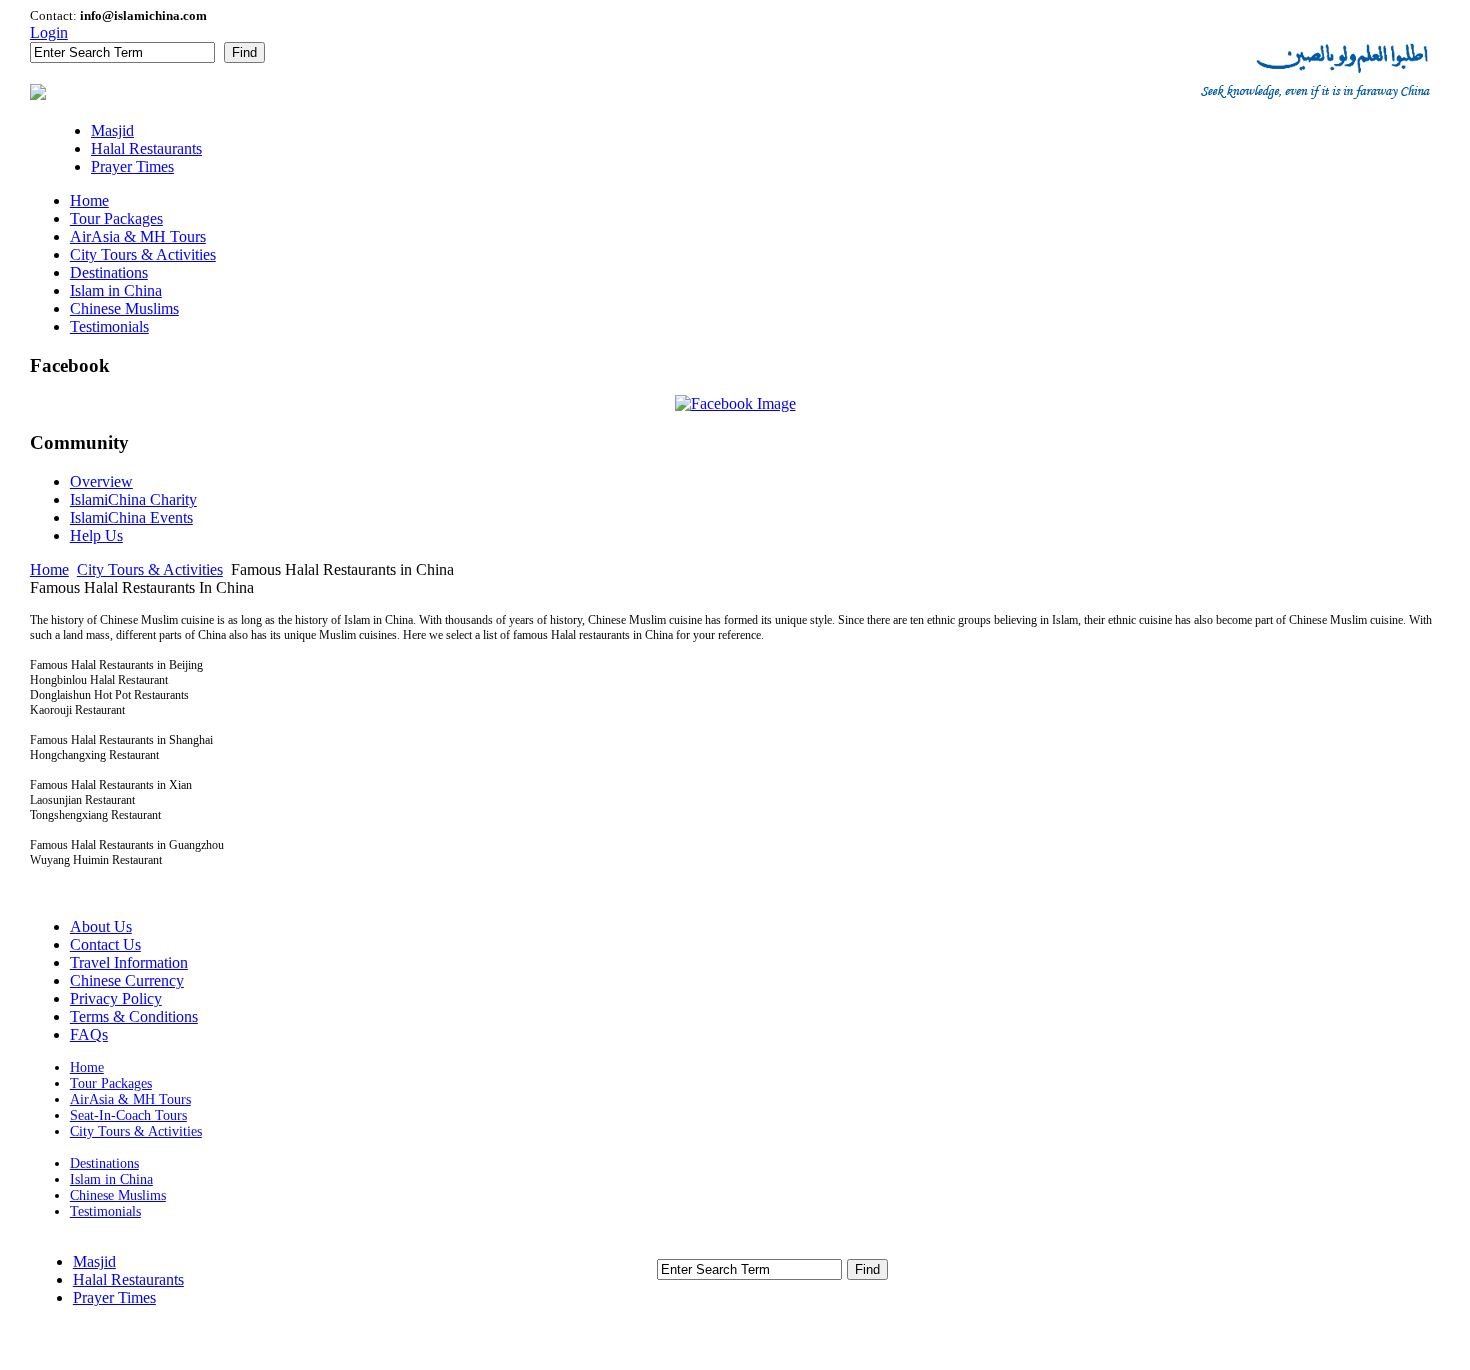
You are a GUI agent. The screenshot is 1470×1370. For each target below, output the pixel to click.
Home (49, 569)
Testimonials (105, 1211)
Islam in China (111, 1179)
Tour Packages (111, 1083)
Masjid (94, 1261)
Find (244, 52)
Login (49, 32)
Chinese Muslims (118, 1195)
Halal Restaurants (128, 1279)
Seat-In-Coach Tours (128, 1115)
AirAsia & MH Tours (130, 1099)
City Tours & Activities (150, 569)
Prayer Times (114, 1297)
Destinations (104, 1163)
